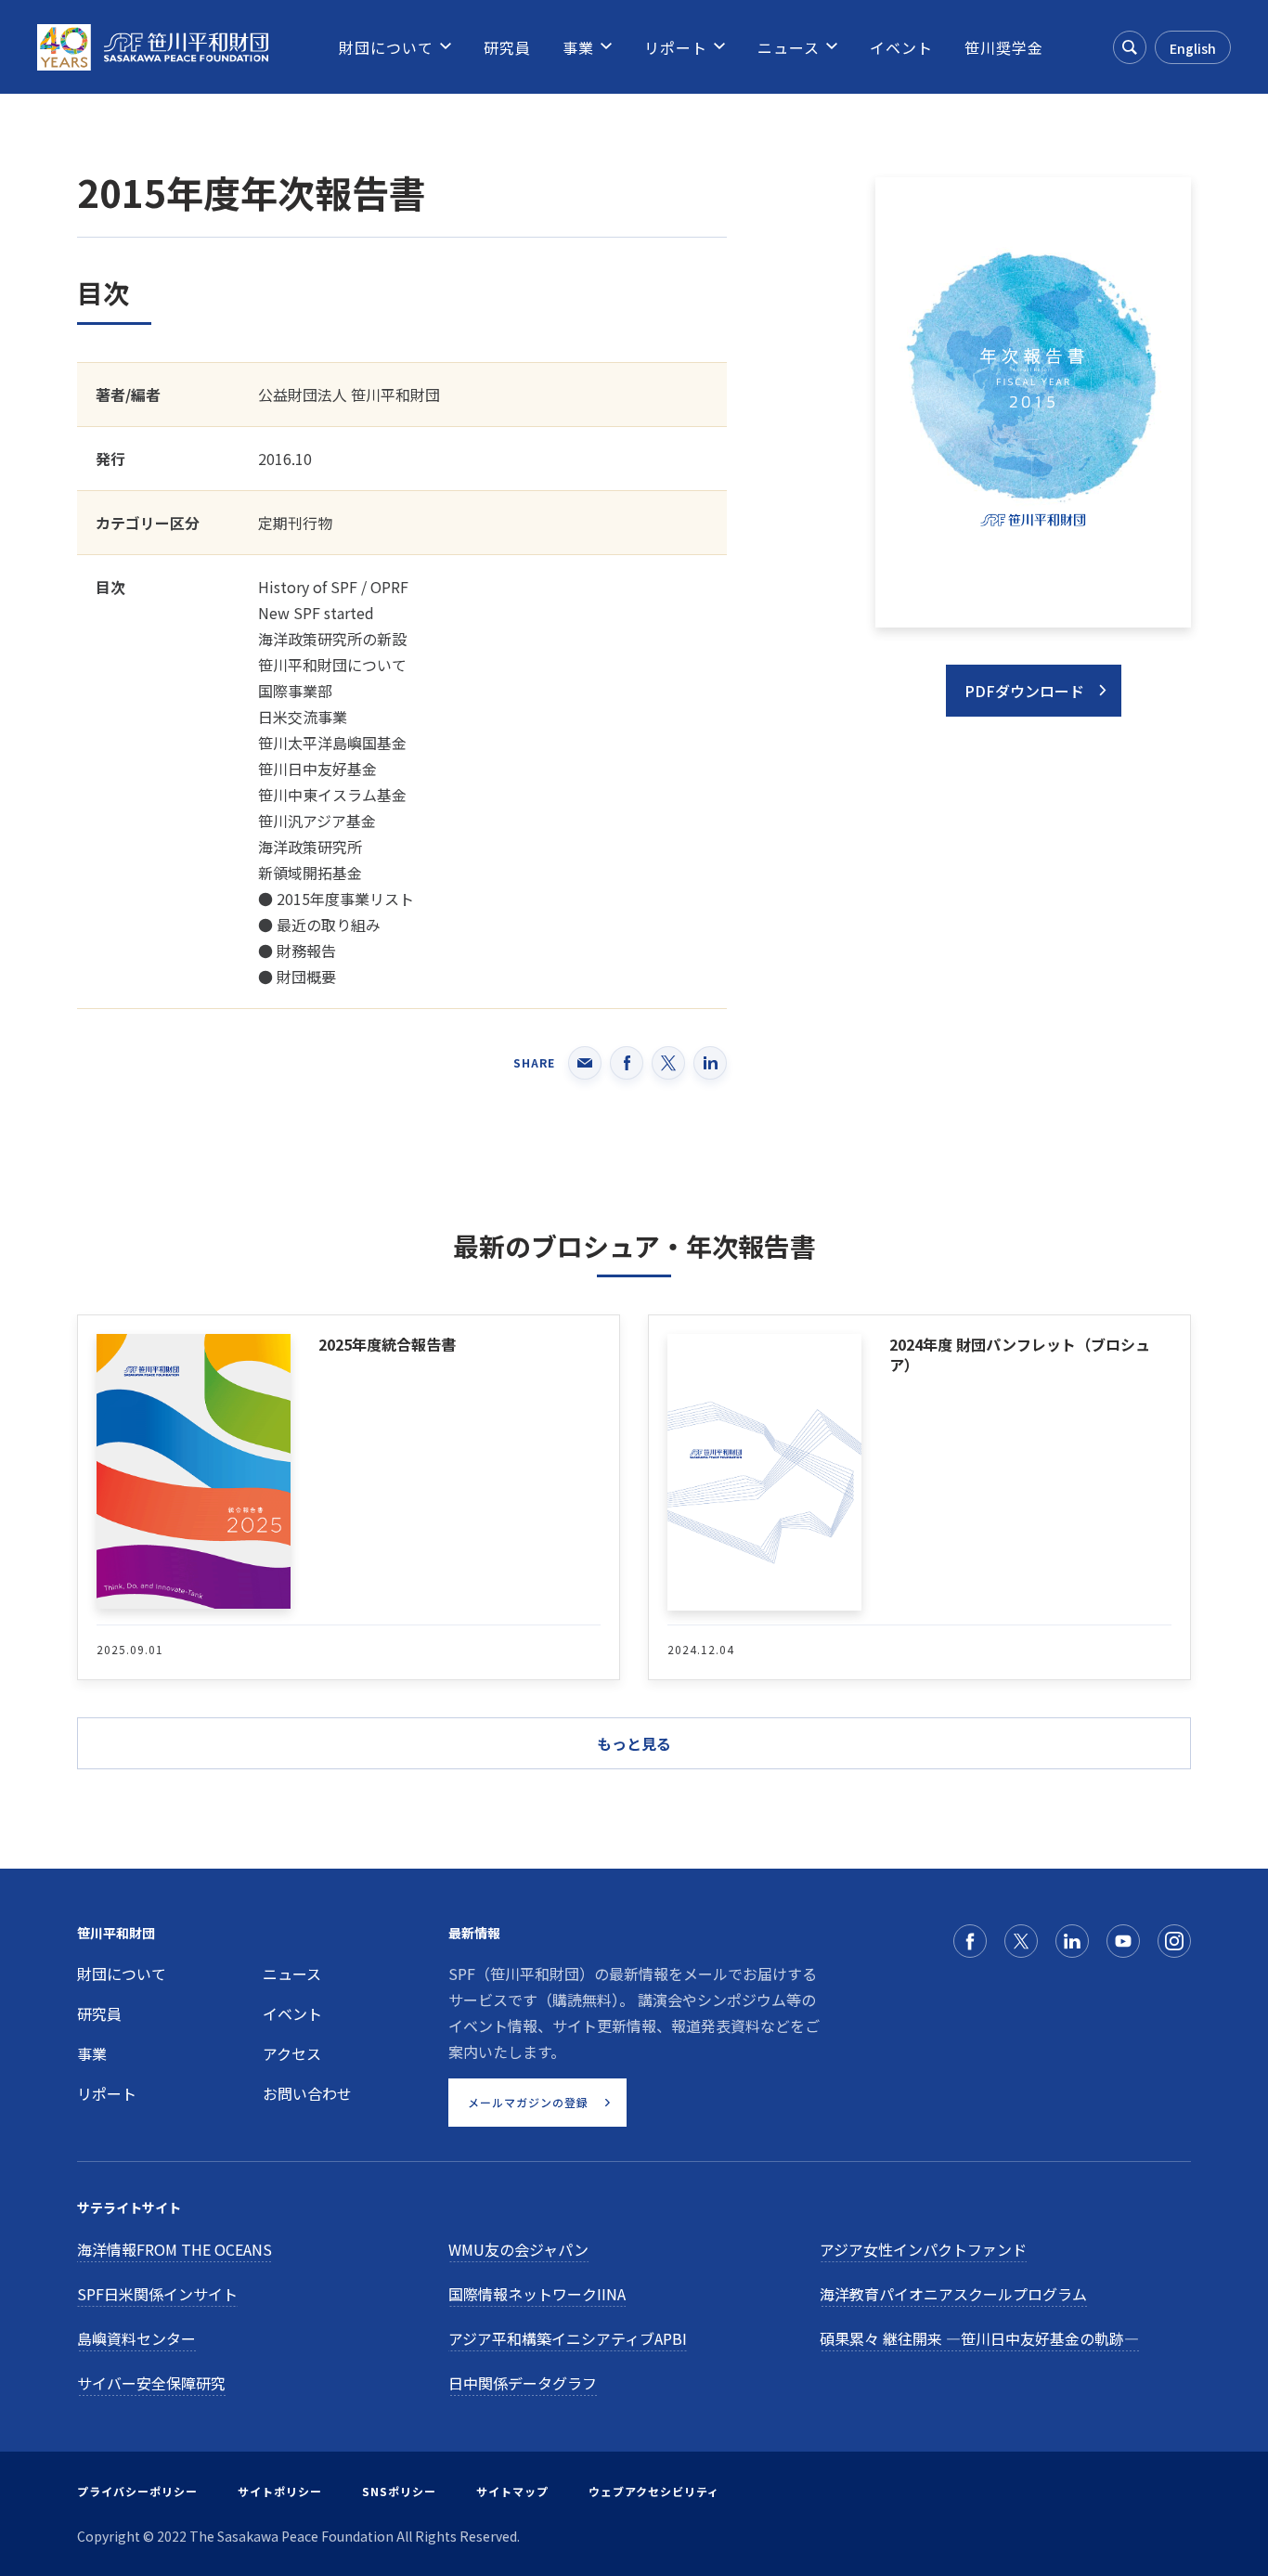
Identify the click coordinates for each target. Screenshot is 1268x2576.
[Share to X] (668, 1063)
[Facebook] (970, 1941)
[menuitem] (386, 47)
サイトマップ (512, 2491)
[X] (1021, 1941)
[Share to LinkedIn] (710, 1063)
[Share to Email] (585, 1063)
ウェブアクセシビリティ (654, 2491)
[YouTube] (1123, 1941)
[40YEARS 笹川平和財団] (153, 47)
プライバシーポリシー (137, 2491)
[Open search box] (1130, 47)
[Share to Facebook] (627, 1063)
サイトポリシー (280, 2491)
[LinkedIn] (1072, 1941)
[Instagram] (1174, 1941)
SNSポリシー (399, 2491)
